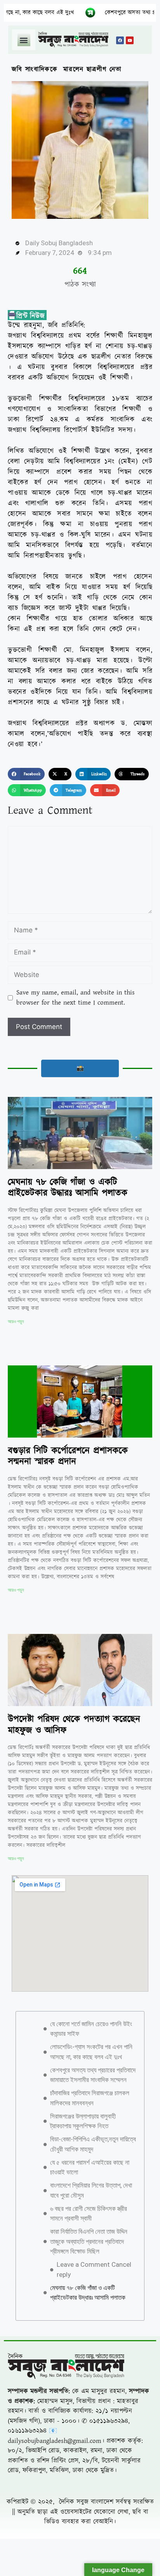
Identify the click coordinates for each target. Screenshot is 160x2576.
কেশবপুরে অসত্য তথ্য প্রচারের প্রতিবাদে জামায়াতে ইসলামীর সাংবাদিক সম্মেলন (93, 2075)
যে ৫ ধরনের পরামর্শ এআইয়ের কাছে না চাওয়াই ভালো (90, 2167)
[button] (24, 40)
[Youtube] (130, 40)
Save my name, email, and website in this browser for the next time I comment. (76, 998)
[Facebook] (120, 40)
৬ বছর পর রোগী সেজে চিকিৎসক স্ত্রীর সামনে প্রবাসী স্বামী (89, 2214)
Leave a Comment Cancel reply (94, 2269)
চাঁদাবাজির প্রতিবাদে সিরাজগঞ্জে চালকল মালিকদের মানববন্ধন (90, 2098)
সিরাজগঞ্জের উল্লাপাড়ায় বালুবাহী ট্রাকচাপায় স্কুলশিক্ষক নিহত (83, 2121)
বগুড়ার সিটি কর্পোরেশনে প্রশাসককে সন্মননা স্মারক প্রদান (68, 1456)
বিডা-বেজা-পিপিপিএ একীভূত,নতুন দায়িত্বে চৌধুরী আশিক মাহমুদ (93, 2144)
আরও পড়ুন (16, 1322)
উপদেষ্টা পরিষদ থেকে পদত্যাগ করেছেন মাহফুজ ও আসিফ (74, 1725)
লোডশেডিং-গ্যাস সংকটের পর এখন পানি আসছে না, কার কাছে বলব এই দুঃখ (91, 2052)
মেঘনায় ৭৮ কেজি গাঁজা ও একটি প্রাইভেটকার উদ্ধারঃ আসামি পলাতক (68, 1188)
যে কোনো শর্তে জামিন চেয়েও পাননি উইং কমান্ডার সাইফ (91, 2029)
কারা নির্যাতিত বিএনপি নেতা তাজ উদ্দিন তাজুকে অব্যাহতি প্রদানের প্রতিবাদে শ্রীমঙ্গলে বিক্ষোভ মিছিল (89, 2241)
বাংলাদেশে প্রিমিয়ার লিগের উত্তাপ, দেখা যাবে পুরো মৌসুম (91, 2190)
